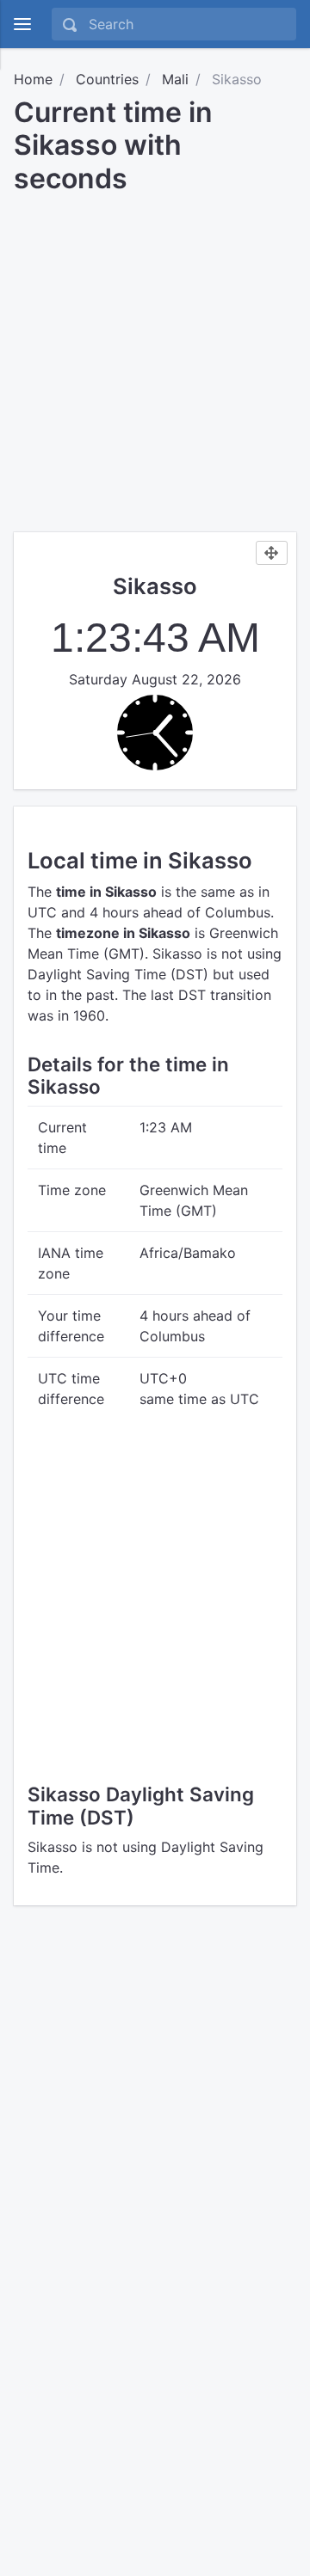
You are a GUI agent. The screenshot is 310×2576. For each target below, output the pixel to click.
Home (33, 79)
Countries (107, 79)
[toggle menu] (22, 24)
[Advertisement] (155, 357)
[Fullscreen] (272, 553)
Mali (175, 79)
